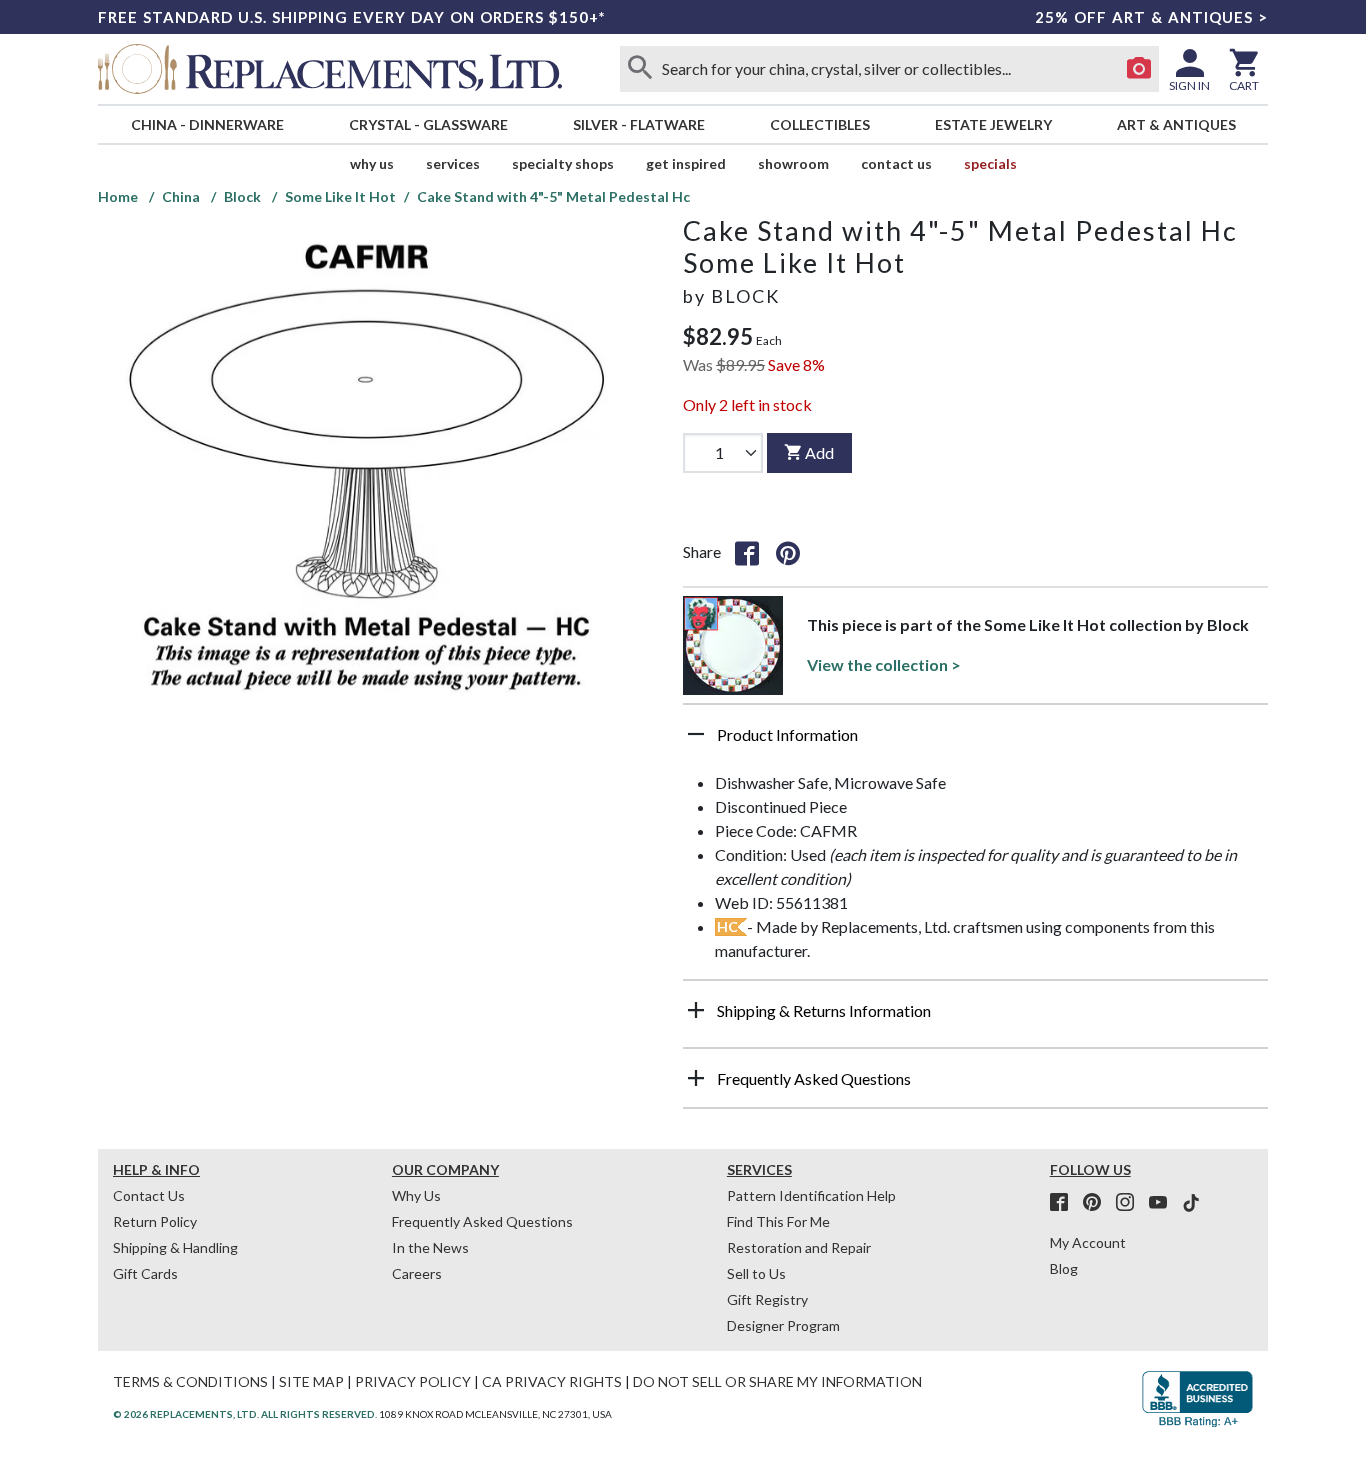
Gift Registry (767, 1299)
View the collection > (884, 664)
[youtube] (1164, 1203)
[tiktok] (1191, 1203)
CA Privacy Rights (552, 1381)
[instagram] (1131, 1203)
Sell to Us (756, 1273)
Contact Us (896, 163)
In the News (430, 1247)
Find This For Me (778, 1221)
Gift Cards (145, 1273)
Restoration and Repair (799, 1247)
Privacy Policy (413, 1381)
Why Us (416, 1195)
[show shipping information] (696, 1010)
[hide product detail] (696, 734)
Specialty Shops (563, 163)
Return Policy (155, 1221)
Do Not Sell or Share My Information (777, 1381)
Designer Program (783, 1325)
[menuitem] (207, 124)
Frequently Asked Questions (482, 1221)
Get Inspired (686, 163)
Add (819, 452)
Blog (1064, 1268)
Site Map (311, 1381)
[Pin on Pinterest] (788, 552)
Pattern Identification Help (811, 1195)
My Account (1088, 1242)
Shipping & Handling (175, 1247)
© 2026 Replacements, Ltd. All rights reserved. (245, 1414)
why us (372, 163)
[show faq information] (696, 1078)
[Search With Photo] (1139, 69)
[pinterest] (1098, 1203)
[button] (975, 742)
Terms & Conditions (190, 1381)
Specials (990, 163)
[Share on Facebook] (747, 552)
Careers (417, 1273)
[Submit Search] (640, 69)
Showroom (793, 163)
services (453, 163)
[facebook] (1065, 1203)
